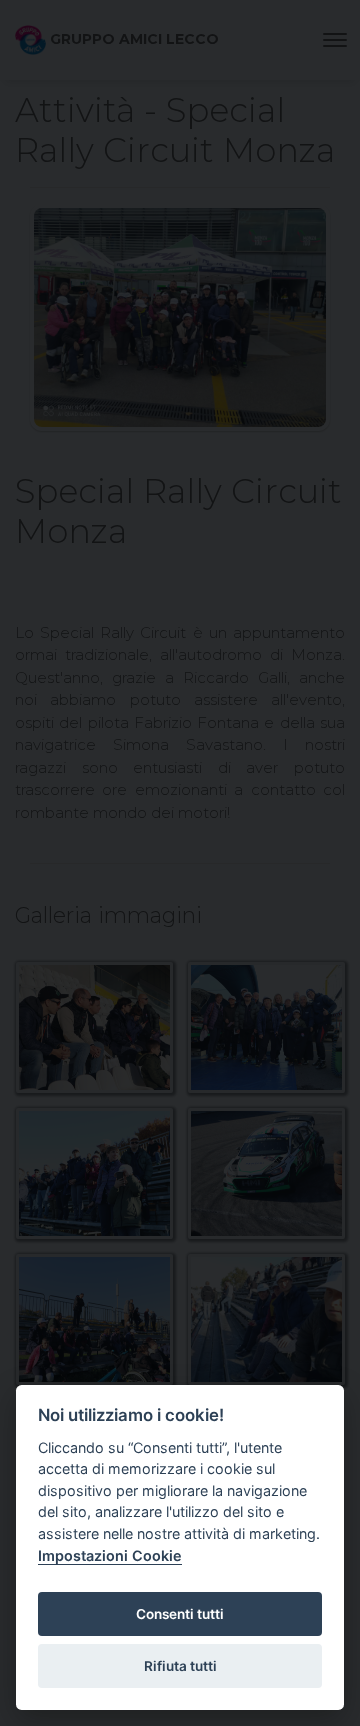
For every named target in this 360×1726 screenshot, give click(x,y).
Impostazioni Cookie (110, 1555)
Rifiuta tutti (180, 1666)
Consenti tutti (180, 1614)
